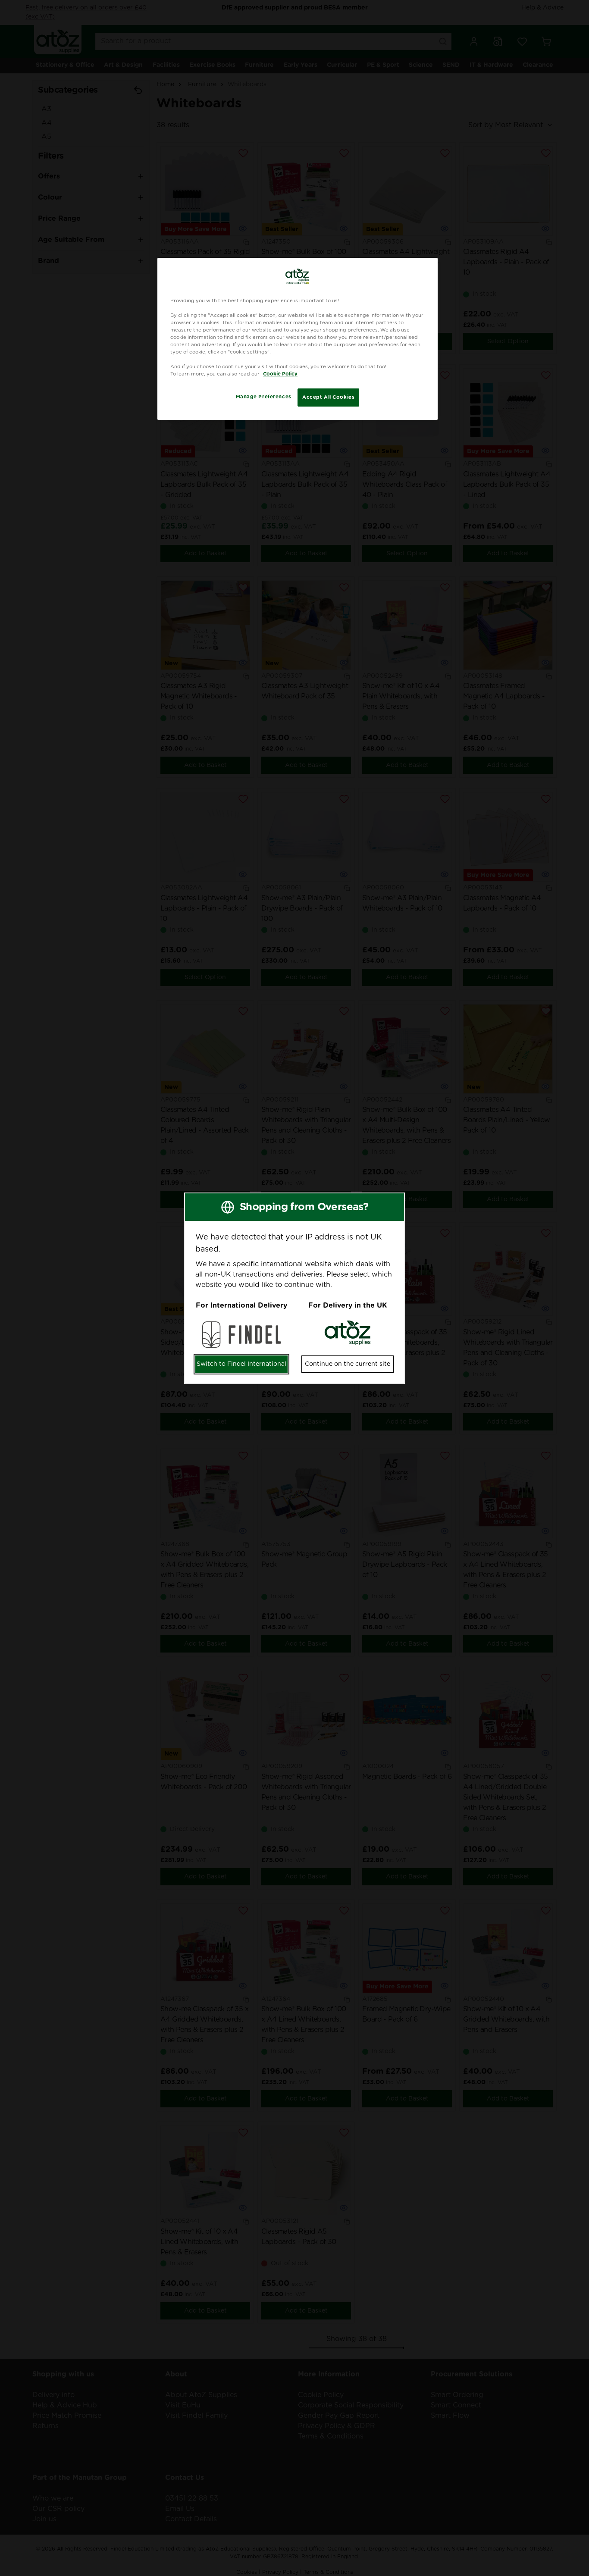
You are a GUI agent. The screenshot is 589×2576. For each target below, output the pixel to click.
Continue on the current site (348, 1364)
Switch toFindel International (241, 1364)
